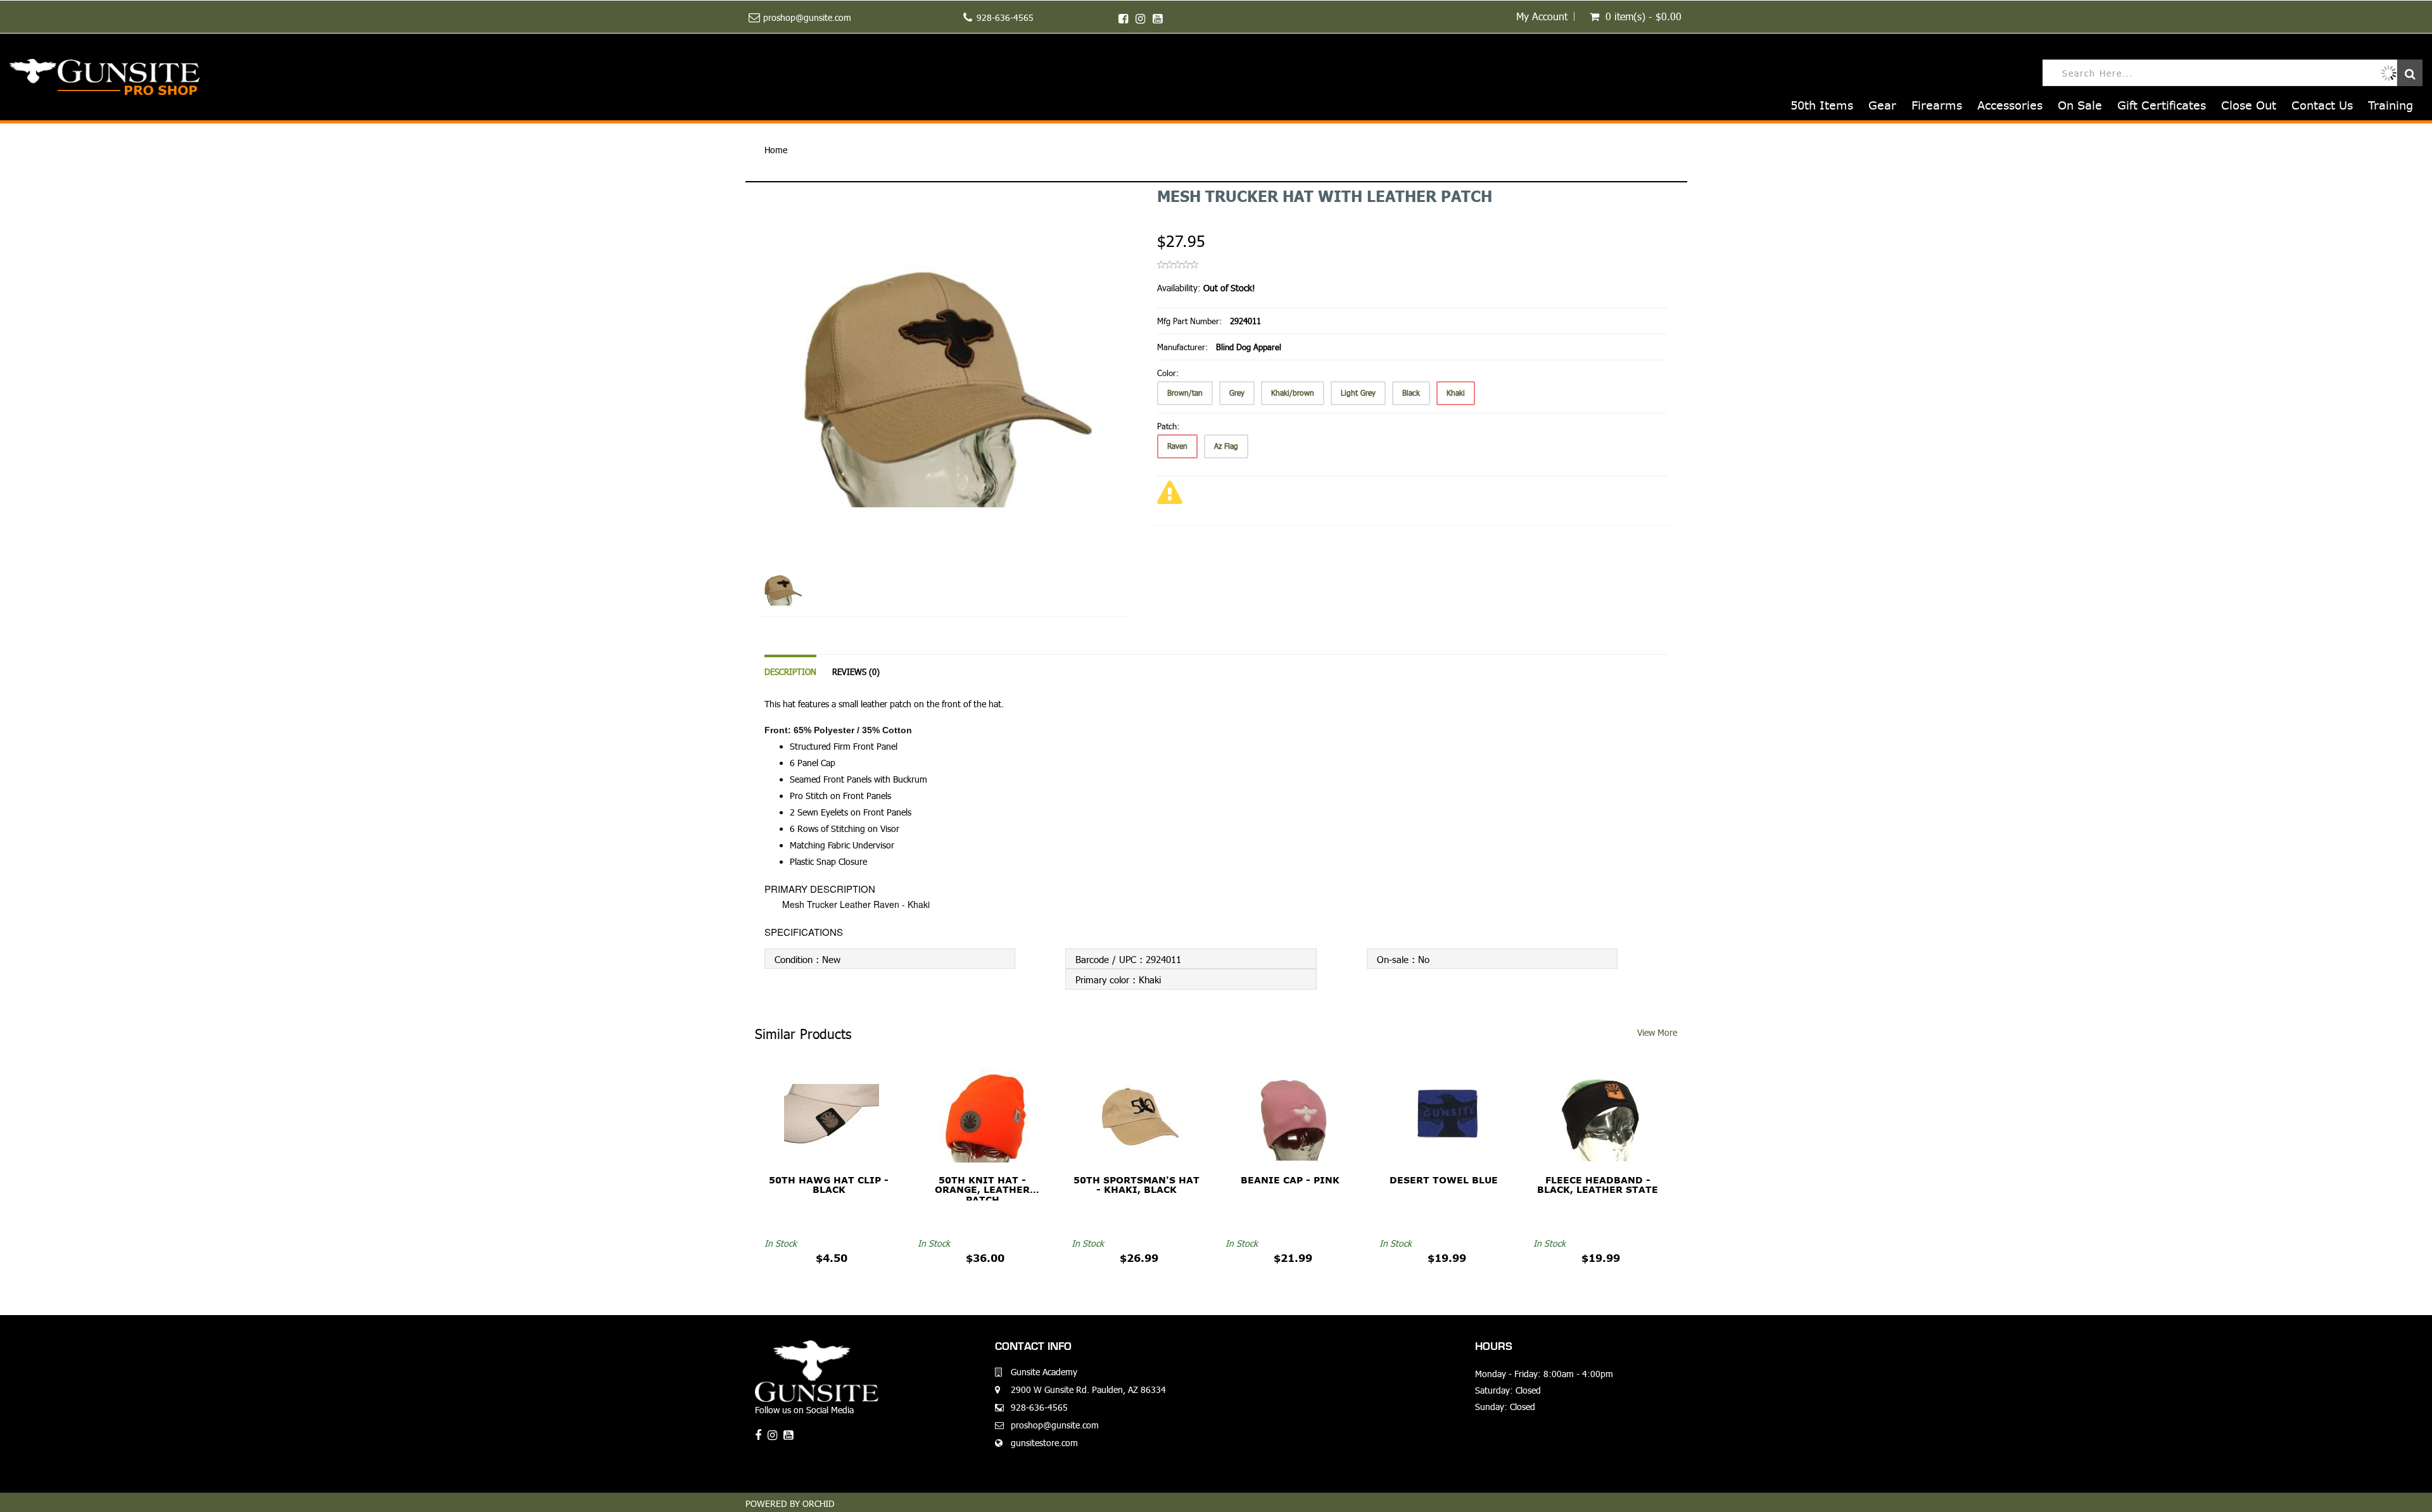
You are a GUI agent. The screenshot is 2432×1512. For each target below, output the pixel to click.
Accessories (2010, 105)
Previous (726, 420)
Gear (1882, 105)
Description (790, 672)
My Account (1542, 16)
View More (1657, 1032)
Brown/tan (1185, 393)
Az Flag (1226, 446)
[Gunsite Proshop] (104, 77)
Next (1160, 420)
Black (1411, 393)
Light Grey (1358, 393)
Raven (1177, 446)
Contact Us (2322, 105)
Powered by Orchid (790, 1503)
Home (776, 150)
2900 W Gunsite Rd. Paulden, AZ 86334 (1088, 1389)
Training (2391, 105)
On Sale (2080, 105)
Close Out (2249, 105)
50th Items (1822, 105)
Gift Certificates (2162, 105)
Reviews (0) (856, 672)
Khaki (1456, 393)
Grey (1237, 393)
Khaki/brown (1293, 393)
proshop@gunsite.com (807, 17)
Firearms (1937, 105)
